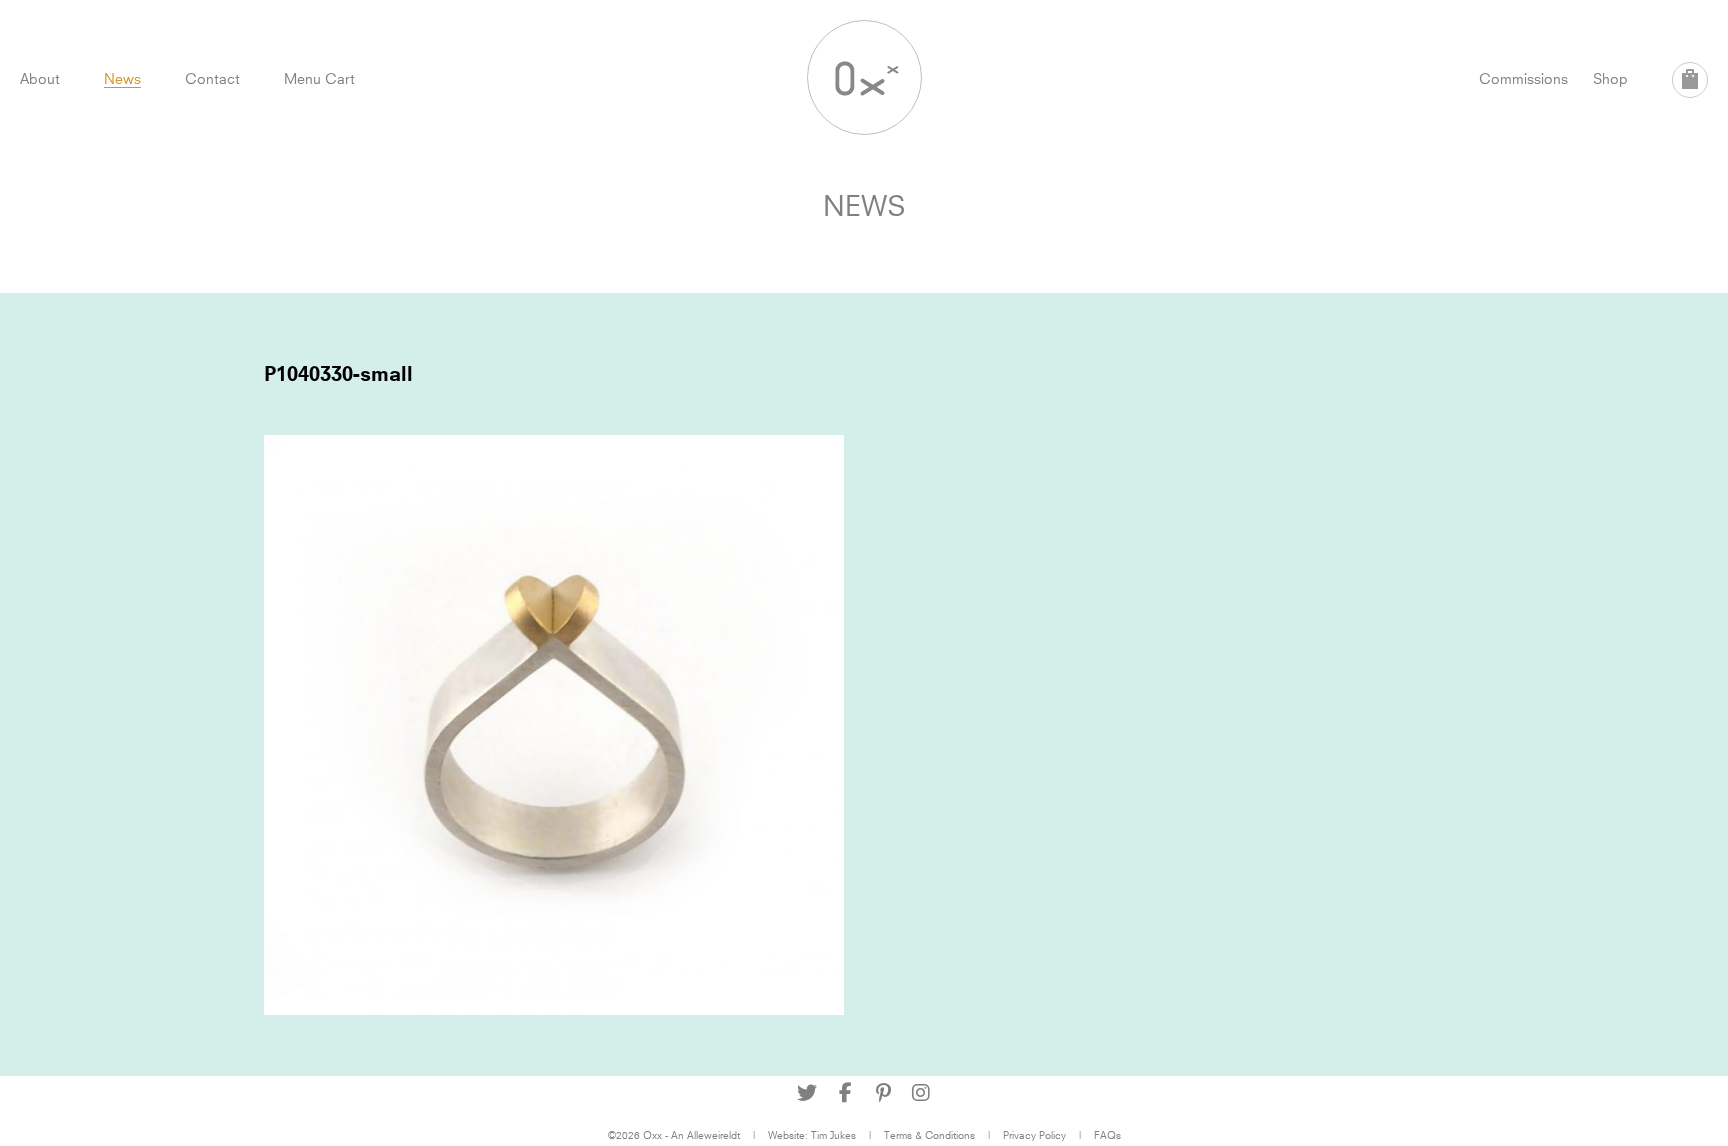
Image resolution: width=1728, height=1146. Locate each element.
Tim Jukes (833, 1135)
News (122, 78)
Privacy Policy (1034, 1135)
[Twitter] (807, 1093)
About (40, 78)
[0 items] (1690, 80)
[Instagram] (921, 1093)
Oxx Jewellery (864, 77)
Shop (1610, 78)
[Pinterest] (883, 1093)
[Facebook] (845, 1093)
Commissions (1523, 78)
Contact (212, 78)
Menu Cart (319, 78)
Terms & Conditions (929, 1135)
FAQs (1107, 1135)
